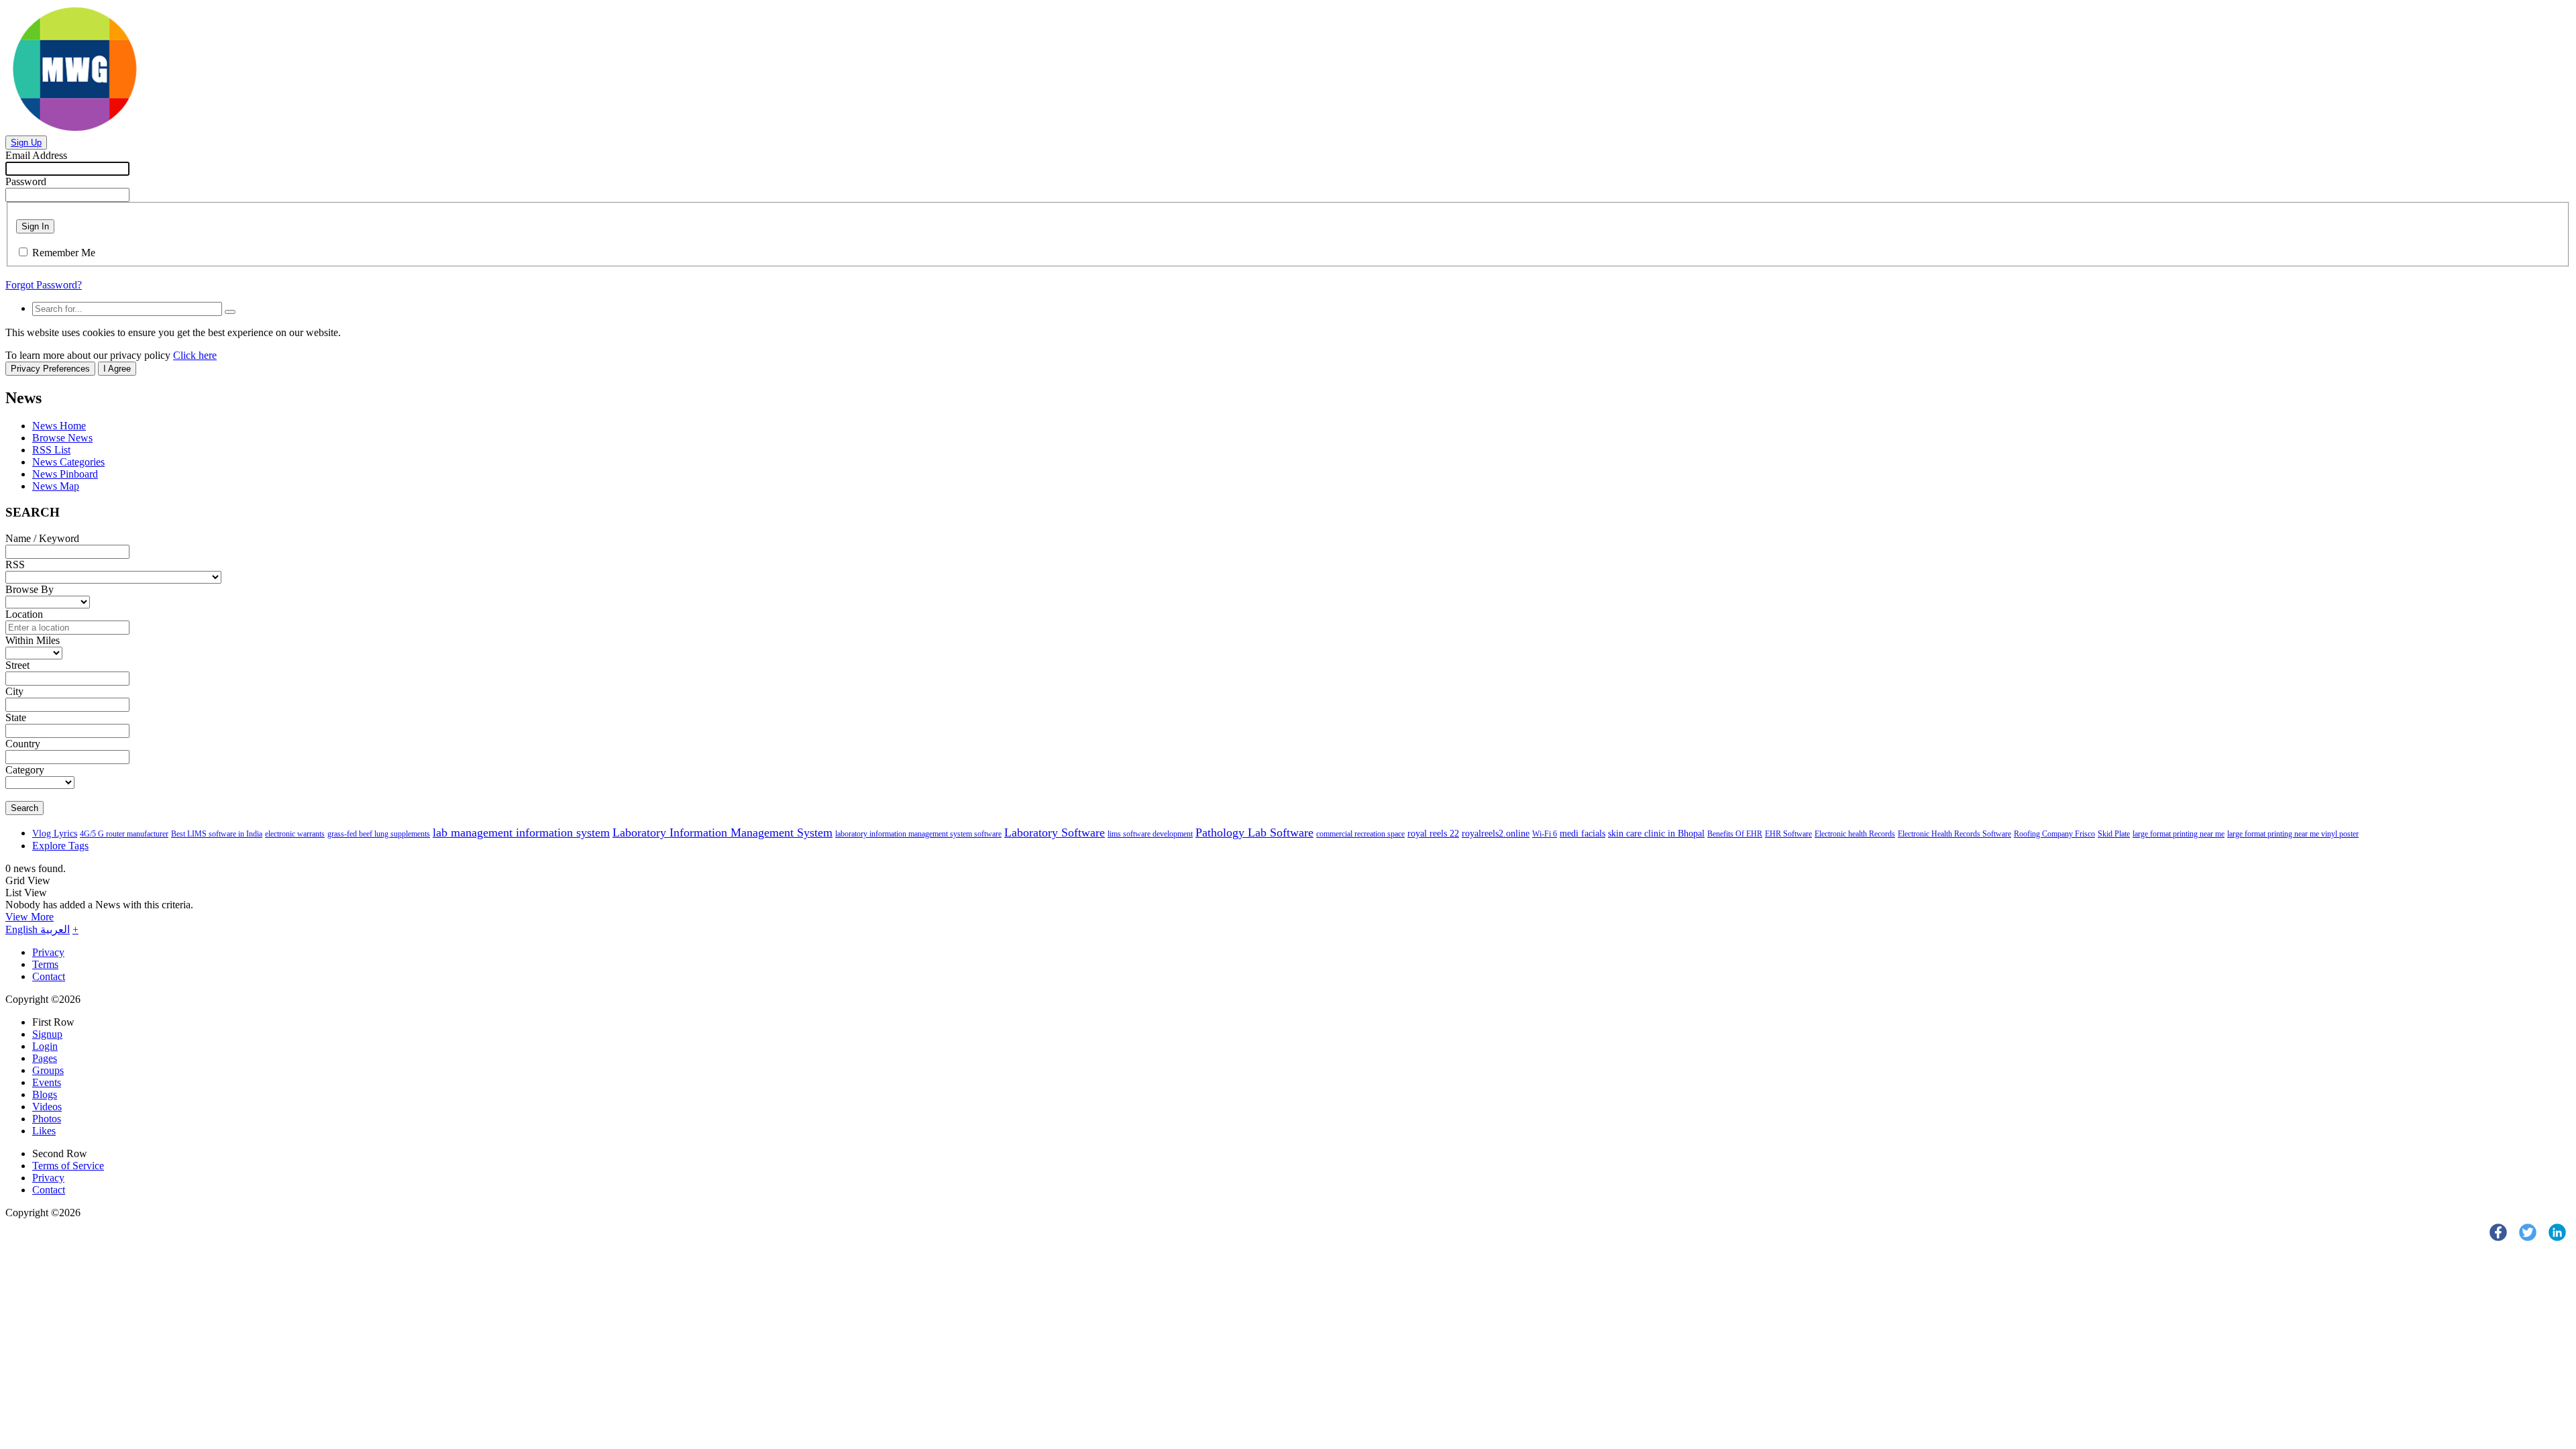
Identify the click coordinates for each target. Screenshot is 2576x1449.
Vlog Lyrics (55, 834)
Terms (45, 964)
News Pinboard (65, 474)
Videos (47, 1107)
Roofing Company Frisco (2054, 834)
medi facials (1582, 834)
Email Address (36, 155)
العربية (55, 929)
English (23, 929)
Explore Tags (60, 846)
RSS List (51, 450)
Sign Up (26, 143)
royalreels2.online (1496, 834)
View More (30, 917)
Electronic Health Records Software (1954, 834)
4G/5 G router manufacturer (124, 834)
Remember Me (64, 253)
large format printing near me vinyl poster (2293, 834)
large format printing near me (2179, 834)
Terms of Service (68, 1166)
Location (24, 614)
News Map (56, 486)
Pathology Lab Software (1254, 833)
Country (23, 744)
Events (47, 1082)
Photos (47, 1119)
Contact (49, 976)
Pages (45, 1058)
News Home (59, 426)
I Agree (117, 369)
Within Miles (33, 640)
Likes (44, 1131)
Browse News (62, 438)
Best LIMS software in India (217, 834)
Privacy (48, 952)
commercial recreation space (1360, 834)
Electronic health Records (1855, 834)
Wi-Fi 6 (1545, 834)
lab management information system (521, 833)
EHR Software (1788, 834)
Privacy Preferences (50, 369)
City (14, 691)
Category (25, 770)
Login (45, 1046)
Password (26, 181)
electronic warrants (295, 834)
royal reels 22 (1433, 834)
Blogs (45, 1094)
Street (17, 665)
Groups (48, 1070)
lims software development (1150, 834)
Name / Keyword (42, 538)
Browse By (30, 589)
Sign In (35, 226)
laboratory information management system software (918, 834)
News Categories (68, 462)
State (16, 717)
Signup (47, 1034)
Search (24, 808)
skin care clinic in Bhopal (1656, 834)
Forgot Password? (44, 285)
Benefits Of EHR (1735, 834)
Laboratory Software (1055, 833)
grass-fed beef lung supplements (379, 834)
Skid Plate (2114, 834)
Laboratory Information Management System (722, 833)
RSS (15, 565)
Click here (195, 355)
